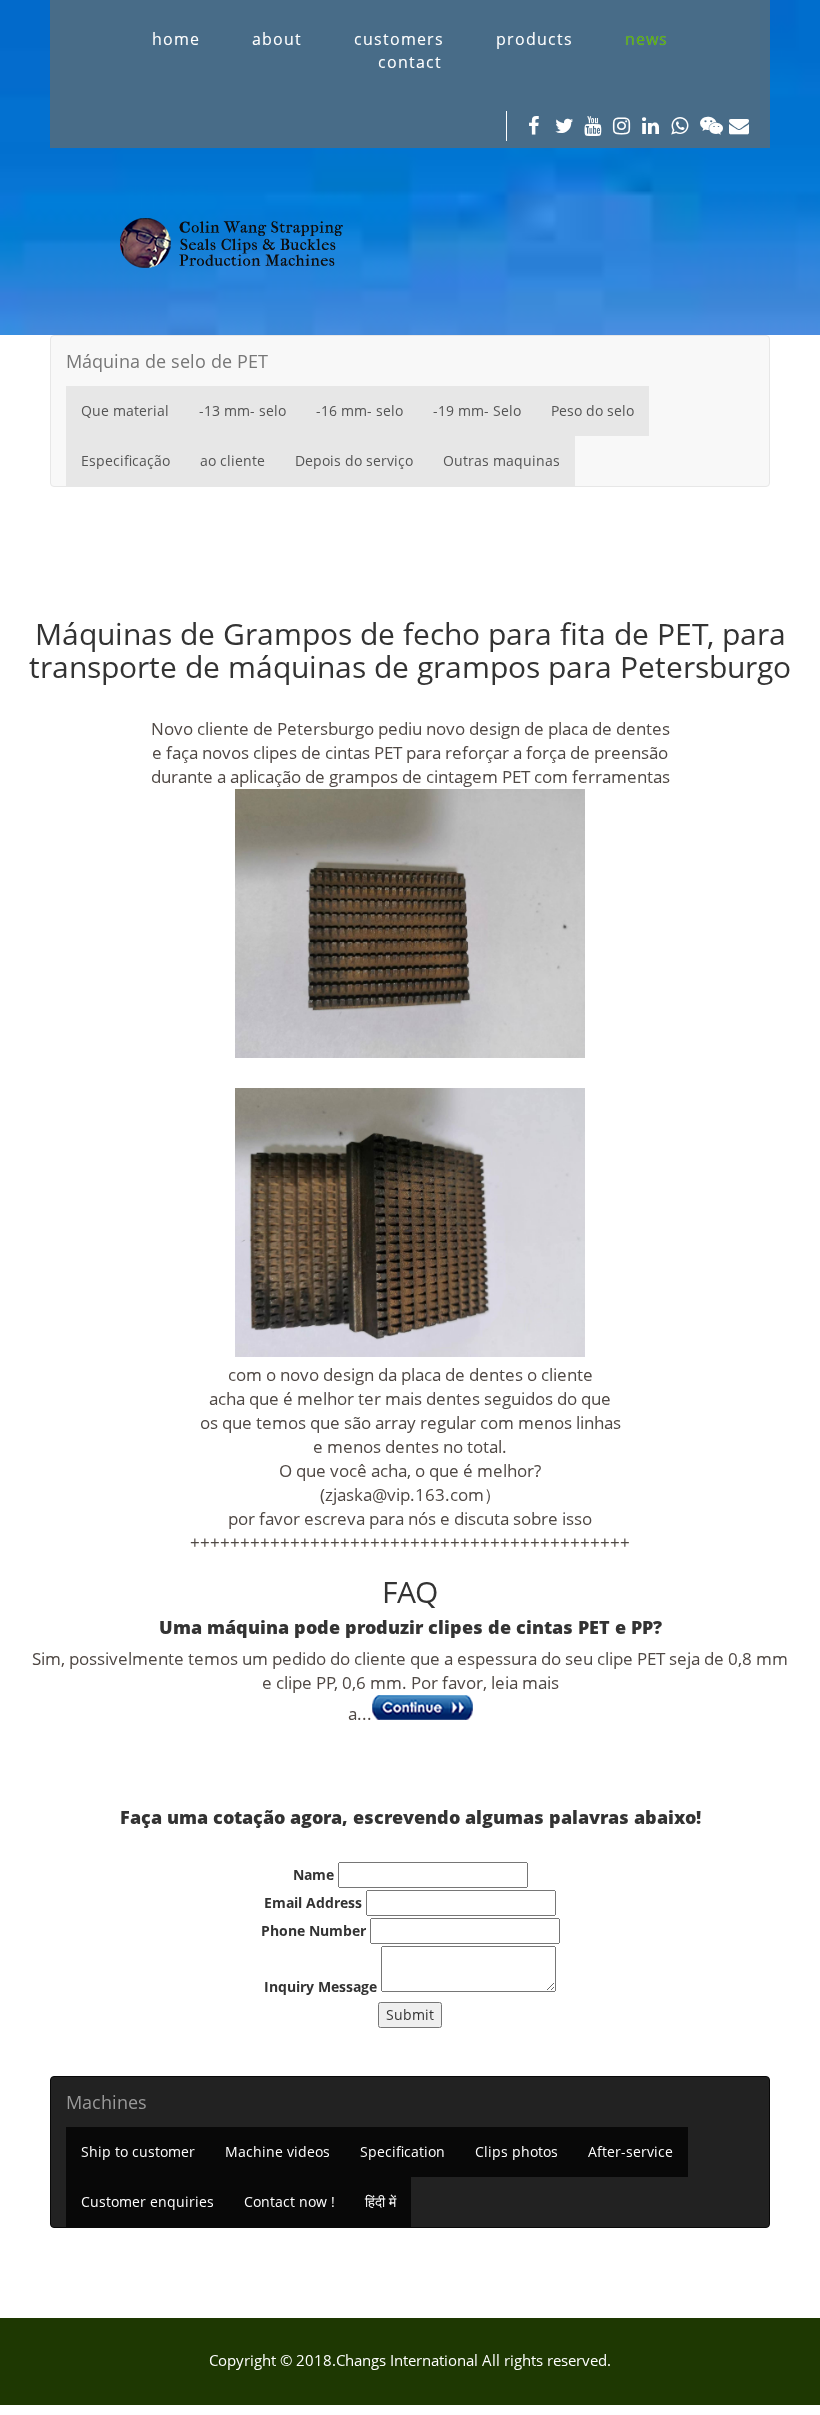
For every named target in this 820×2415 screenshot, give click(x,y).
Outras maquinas (501, 460)
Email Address (313, 1902)
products (534, 39)
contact (410, 62)
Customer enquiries (147, 2201)
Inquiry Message (320, 1986)
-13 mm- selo (242, 410)
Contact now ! (289, 2201)
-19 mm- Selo (477, 410)
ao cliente (232, 460)
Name (313, 1874)
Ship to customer (138, 2151)
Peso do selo (592, 410)
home (176, 39)
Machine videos (277, 2151)
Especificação (125, 460)
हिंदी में (380, 2201)
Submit (410, 2014)
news (646, 39)
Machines (106, 2102)
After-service (630, 2151)
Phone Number (313, 1930)
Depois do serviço (354, 460)
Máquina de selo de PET (167, 361)
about (277, 39)
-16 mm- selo (359, 410)
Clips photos (516, 2151)
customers (399, 39)
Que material (125, 410)
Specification (402, 2151)
